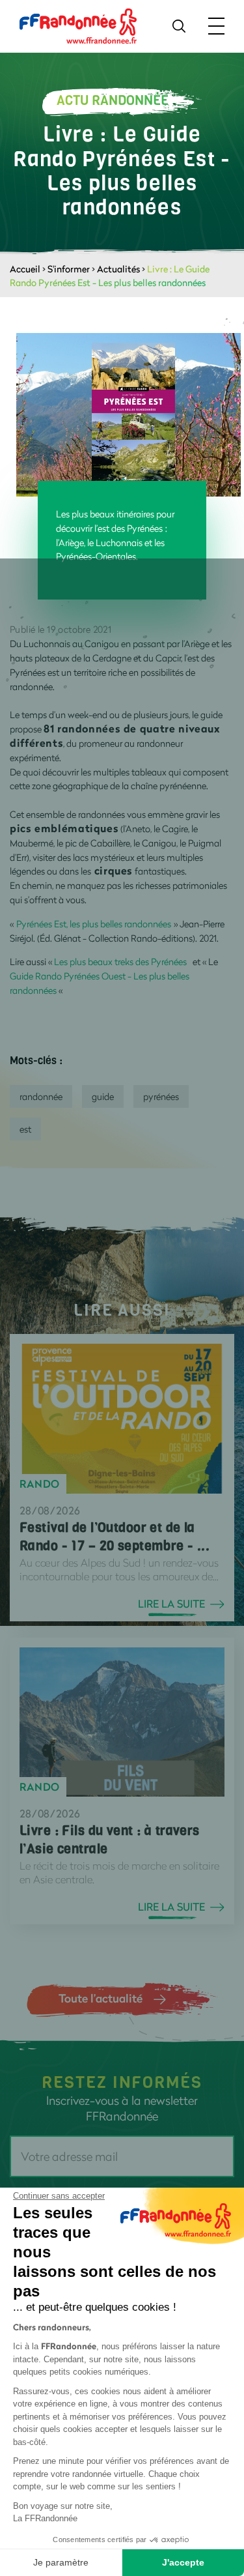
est (25, 1129)
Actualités (118, 269)
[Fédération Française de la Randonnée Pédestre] (78, 25)
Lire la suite (171, 1604)
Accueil (25, 269)
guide (103, 1096)
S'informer (69, 269)
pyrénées (161, 1096)
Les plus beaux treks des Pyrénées (120, 962)
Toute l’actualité (101, 1998)
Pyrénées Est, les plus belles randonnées (95, 924)
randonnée (41, 1096)
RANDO (40, 1484)
